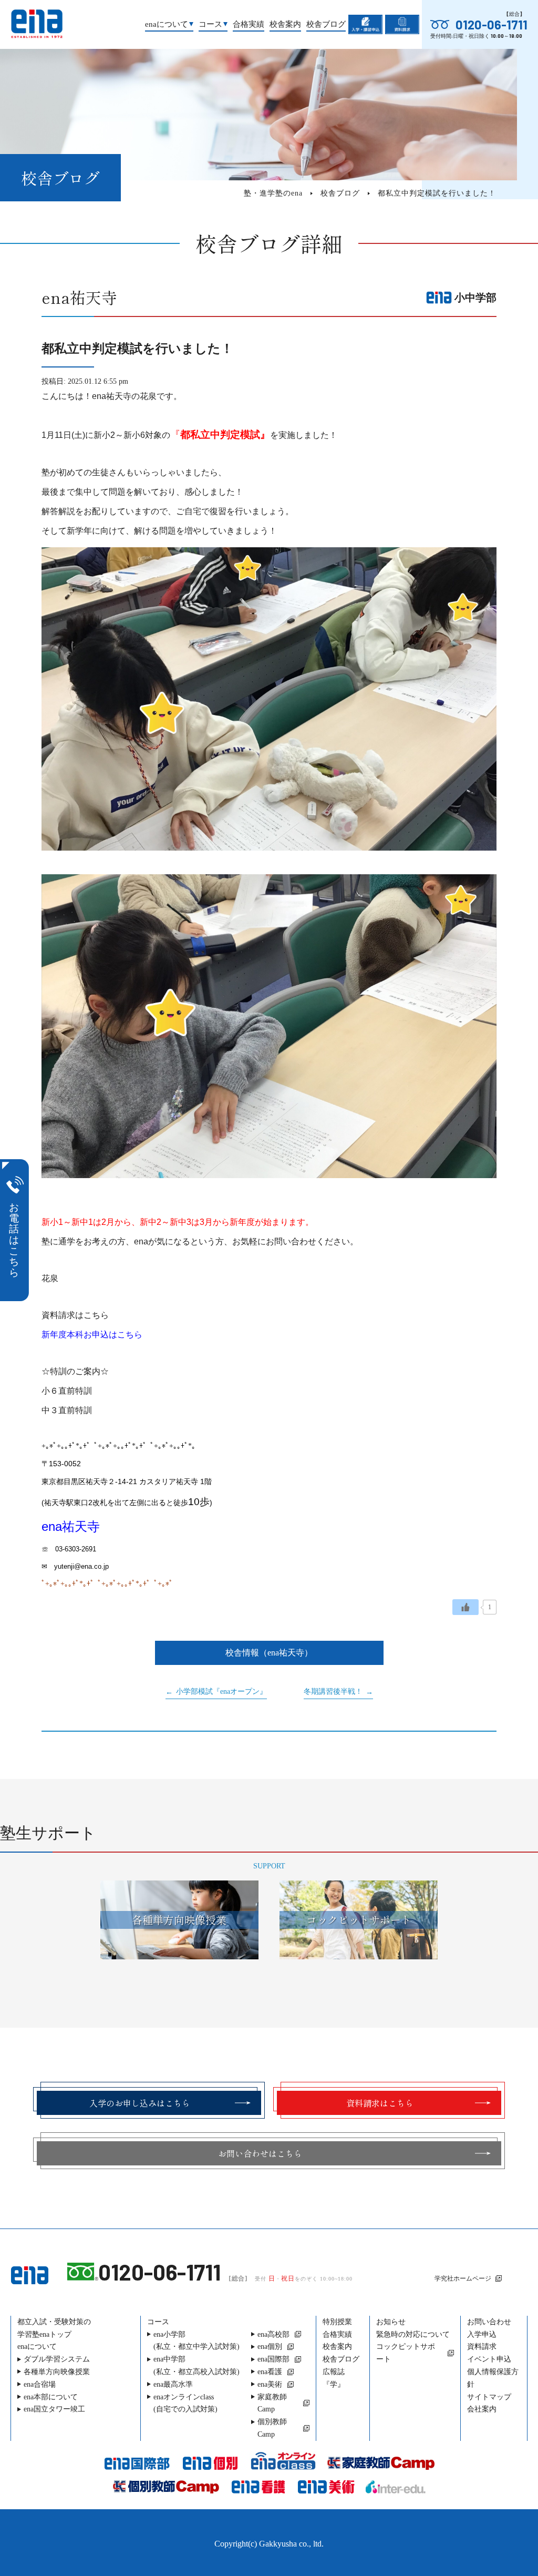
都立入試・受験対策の (54, 2328)
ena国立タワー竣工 (54, 2409)
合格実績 (249, 24)
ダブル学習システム (57, 2359)
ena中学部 (196, 2365)
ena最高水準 (173, 2384)
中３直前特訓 (67, 1410)
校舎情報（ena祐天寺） (269, 1653)
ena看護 (270, 2372)
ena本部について (51, 2397)
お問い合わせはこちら (260, 2153)
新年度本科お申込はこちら (92, 1335)
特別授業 (337, 2322)
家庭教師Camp (272, 2403)
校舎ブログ (326, 24)
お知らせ (391, 2322)
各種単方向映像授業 (57, 2372)
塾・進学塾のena (273, 193)
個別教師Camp (272, 2428)
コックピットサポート (406, 2353)
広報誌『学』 (334, 2378)
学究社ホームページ (463, 2278)
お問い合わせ (489, 2322)
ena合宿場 (40, 2384)
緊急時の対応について (413, 2334)
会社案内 (482, 2409)
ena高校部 (273, 2334)
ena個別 (270, 2347)
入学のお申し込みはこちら (140, 2103)
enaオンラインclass (185, 2403)
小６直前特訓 (67, 1391)
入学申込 (482, 2334)
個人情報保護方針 (493, 2378)
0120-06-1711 (492, 25)
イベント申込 (489, 2359)
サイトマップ (489, 2397)
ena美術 (270, 2384)
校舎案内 (285, 24)
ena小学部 (196, 2341)
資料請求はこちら (75, 1315)
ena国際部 (273, 2359)
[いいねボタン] (465, 1607)
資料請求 (482, 2347)
